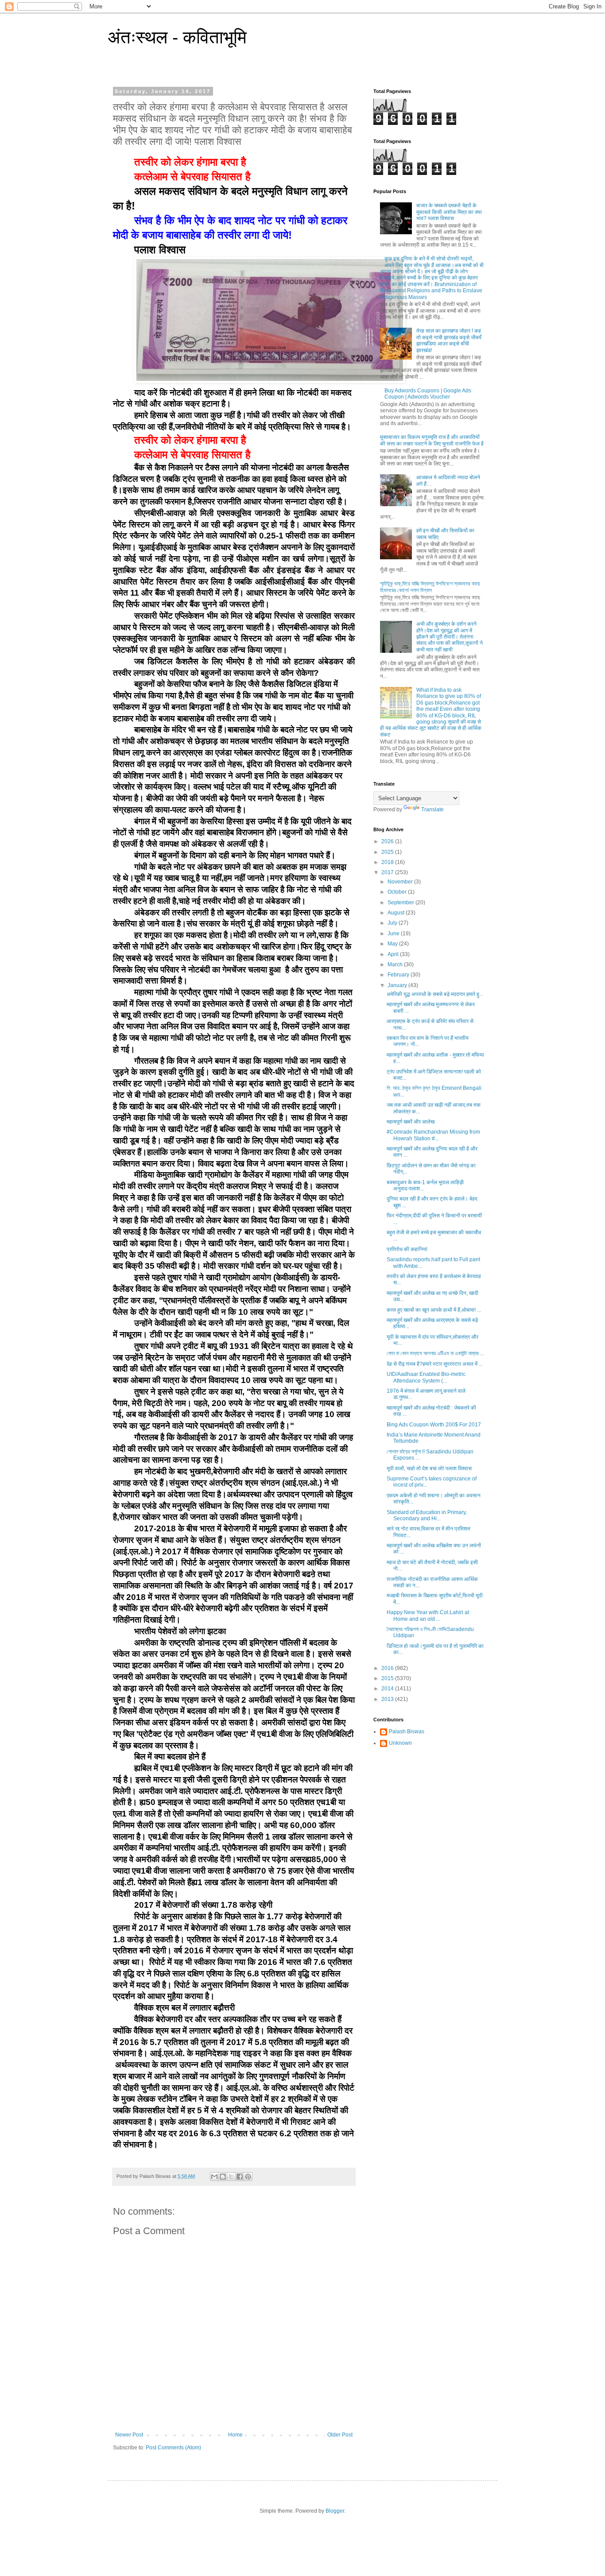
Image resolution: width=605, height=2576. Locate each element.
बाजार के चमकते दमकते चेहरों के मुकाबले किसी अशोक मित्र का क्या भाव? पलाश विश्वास (449, 212)
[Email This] (214, 2177)
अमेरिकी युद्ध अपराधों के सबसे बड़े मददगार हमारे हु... (435, 994)
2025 (388, 852)
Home (235, 2435)
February (399, 975)
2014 (388, 1689)
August (397, 913)
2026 (388, 841)
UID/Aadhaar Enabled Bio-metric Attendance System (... (426, 1377)
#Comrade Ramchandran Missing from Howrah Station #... (433, 1135)
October (398, 892)
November (401, 882)
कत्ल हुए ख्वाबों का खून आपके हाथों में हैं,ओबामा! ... (434, 1310)
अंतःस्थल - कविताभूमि (177, 37)
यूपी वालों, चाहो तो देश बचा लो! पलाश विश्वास (429, 1468)
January (398, 985)
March (396, 965)
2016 (388, 1668)
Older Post (340, 2435)
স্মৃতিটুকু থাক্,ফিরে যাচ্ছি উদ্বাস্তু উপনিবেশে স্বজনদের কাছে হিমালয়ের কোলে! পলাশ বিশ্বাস (430, 587)
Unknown (400, 1743)
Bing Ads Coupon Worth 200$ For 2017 (434, 1425)
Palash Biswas (407, 1732)
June (394, 934)
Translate (432, 810)
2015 (388, 1678)
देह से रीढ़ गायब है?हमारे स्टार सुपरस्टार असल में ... (435, 1364)
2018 (388, 862)
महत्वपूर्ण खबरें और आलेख (411, 1122)
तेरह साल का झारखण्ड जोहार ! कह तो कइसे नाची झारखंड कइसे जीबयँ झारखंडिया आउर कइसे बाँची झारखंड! (449, 340)
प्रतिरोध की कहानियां (407, 1249)
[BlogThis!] (223, 2177)
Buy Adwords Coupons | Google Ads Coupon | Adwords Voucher (428, 394)
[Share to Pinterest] (248, 2177)
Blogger (335, 2511)
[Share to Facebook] (240, 2177)
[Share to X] (231, 2177)
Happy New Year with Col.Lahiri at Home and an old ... (428, 1615)
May (393, 944)
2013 (388, 1699)
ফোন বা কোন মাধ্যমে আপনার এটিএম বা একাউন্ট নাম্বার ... (435, 1353)
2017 (388, 872)
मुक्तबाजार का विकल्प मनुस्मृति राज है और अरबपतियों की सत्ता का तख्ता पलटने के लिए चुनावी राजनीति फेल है (432, 440)
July (393, 923)
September (401, 903)
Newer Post (129, 2435)
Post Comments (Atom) (173, 2448)
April (394, 954)
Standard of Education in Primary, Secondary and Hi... (427, 1515)
